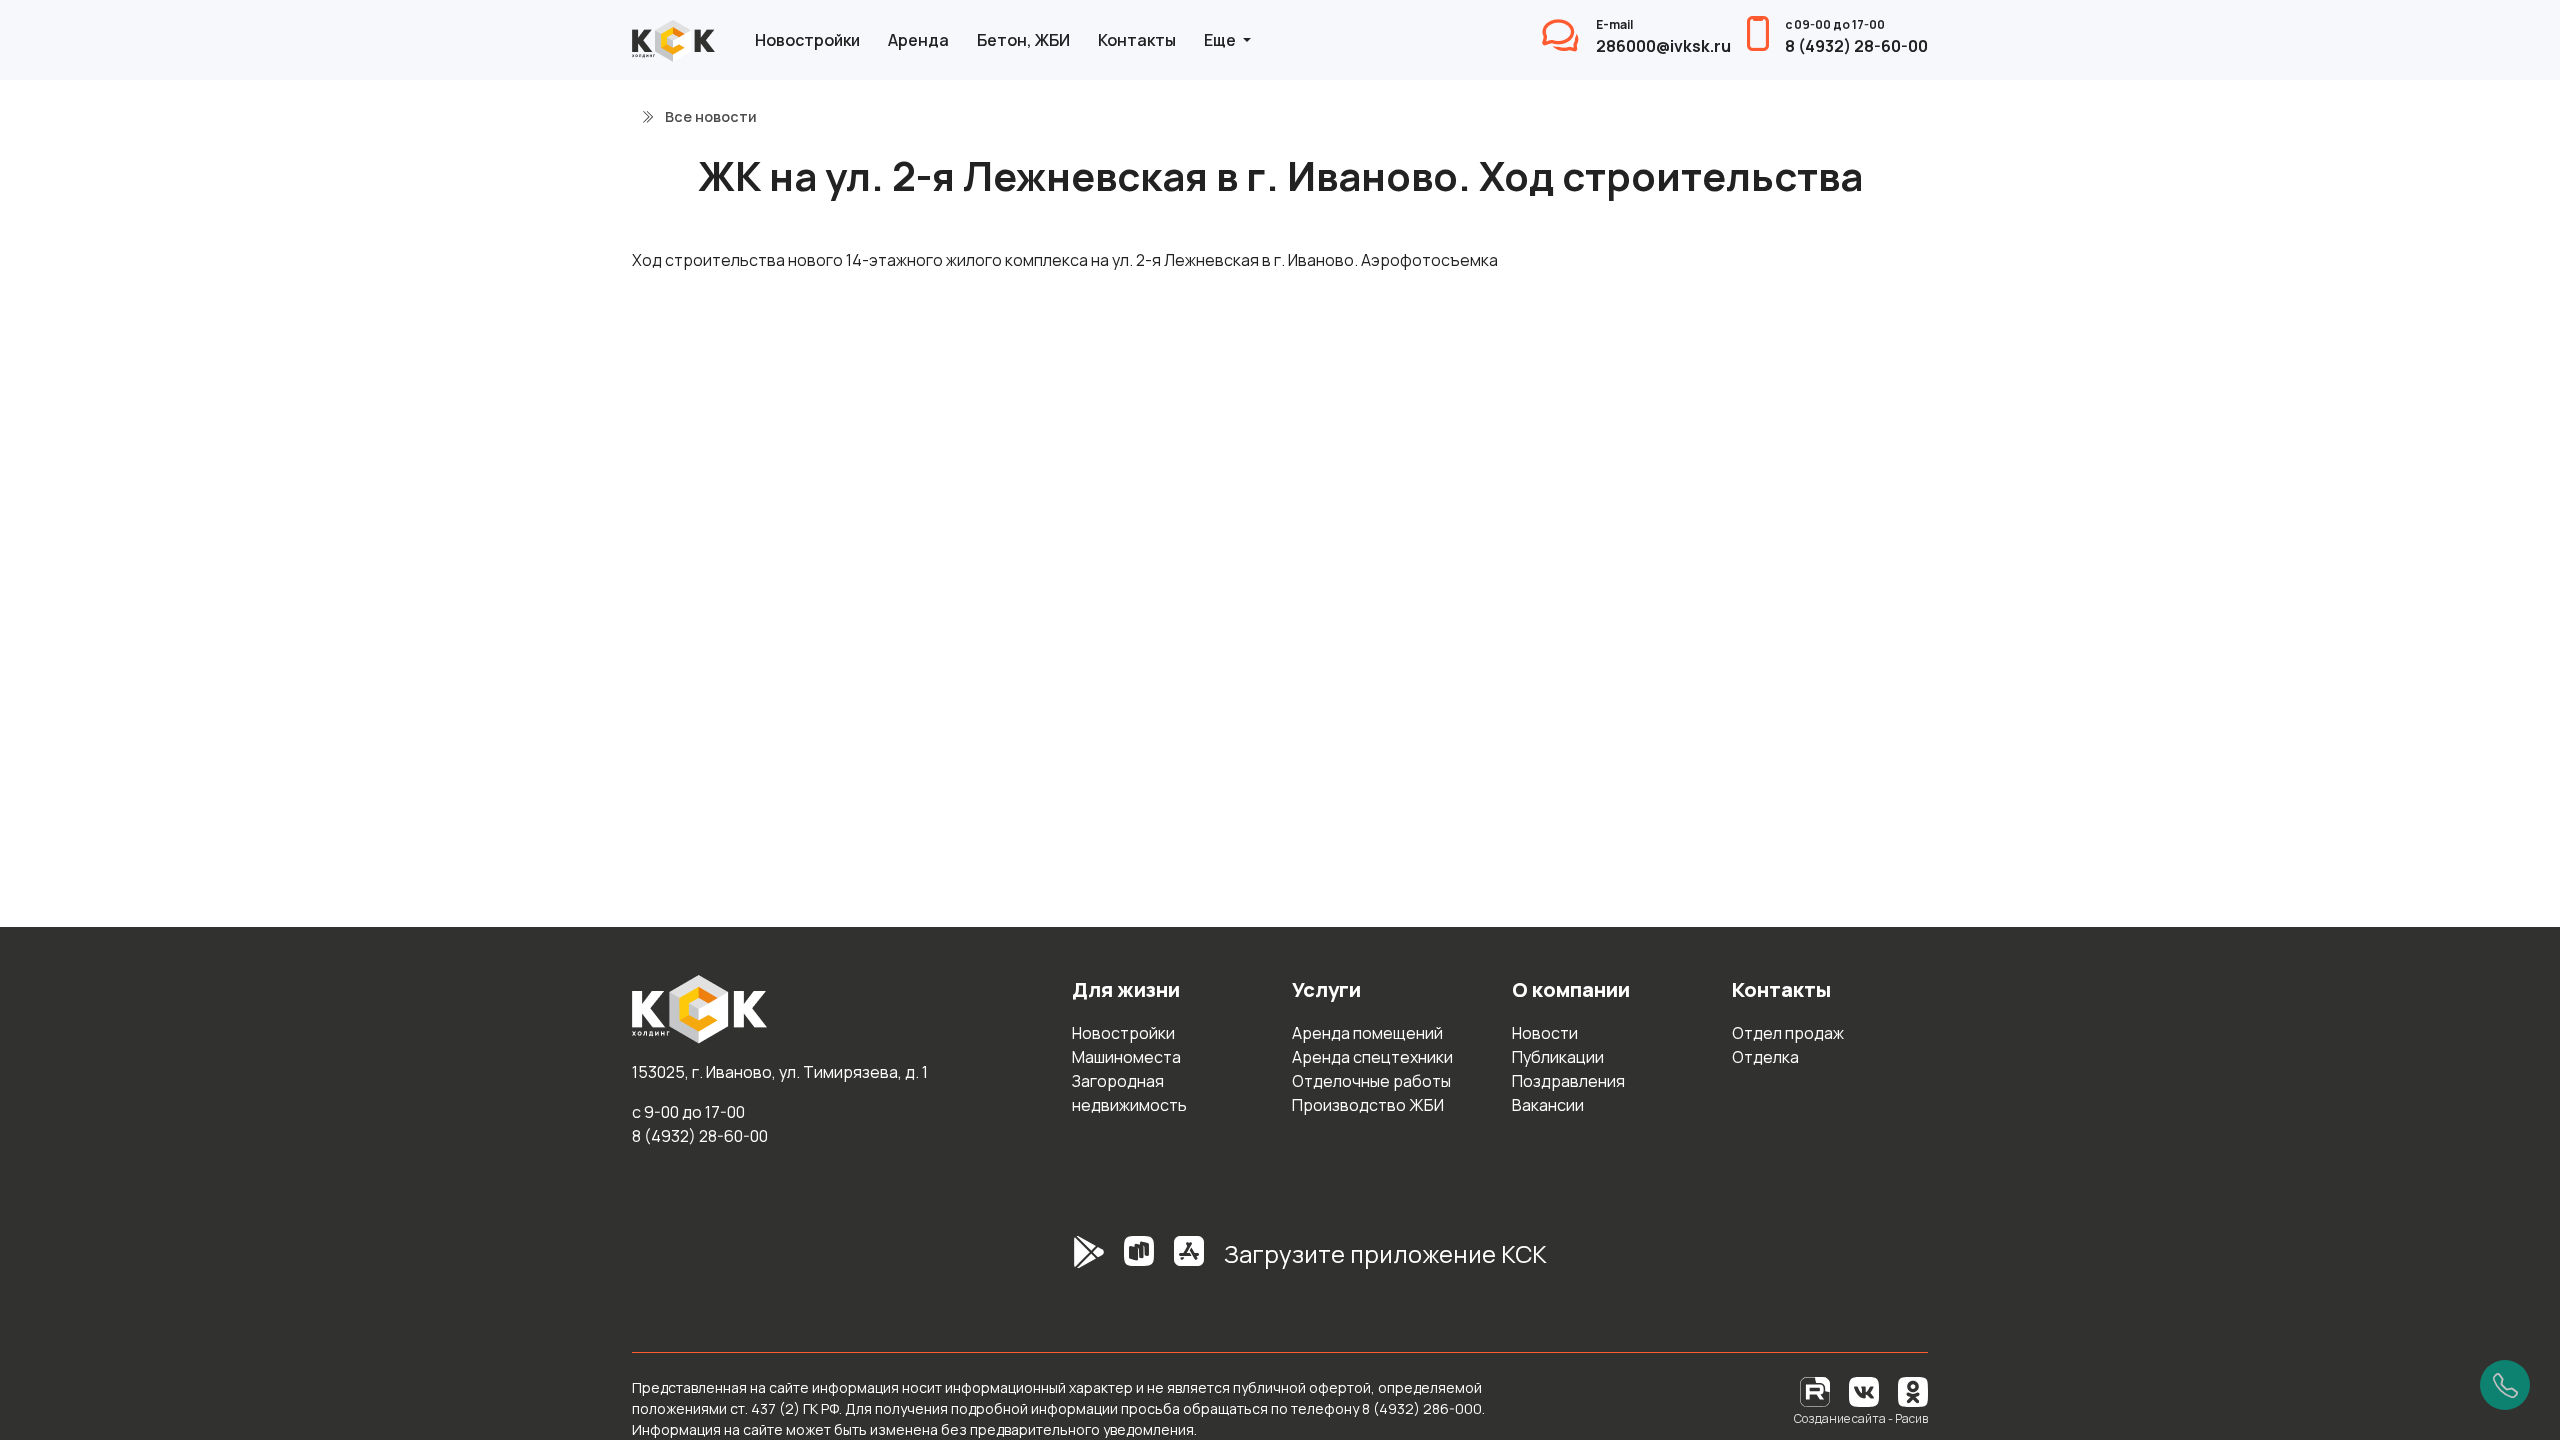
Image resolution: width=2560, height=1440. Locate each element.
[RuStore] (1139, 1262)
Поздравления (1568, 1081)
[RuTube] (1816, 1390)
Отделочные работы (1371, 1081)
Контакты (1137, 40)
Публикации (1558, 1057)
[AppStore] (1189, 1262)
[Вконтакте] (1864, 1390)
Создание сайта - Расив (1861, 1418)
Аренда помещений (1367, 1033)
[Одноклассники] (1913, 1390)
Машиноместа (1126, 1057)
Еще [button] (1221, 40)
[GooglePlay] (1059, 1262)
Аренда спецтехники (1372, 1057)
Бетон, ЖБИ (1023, 40)
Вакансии (1548, 1105)
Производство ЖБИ (1368, 1105)
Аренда (918, 40)
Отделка (1765, 1057)
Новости (1545, 1033)
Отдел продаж (1788, 1033)
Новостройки (807, 40)
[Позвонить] (2505, 1385)
